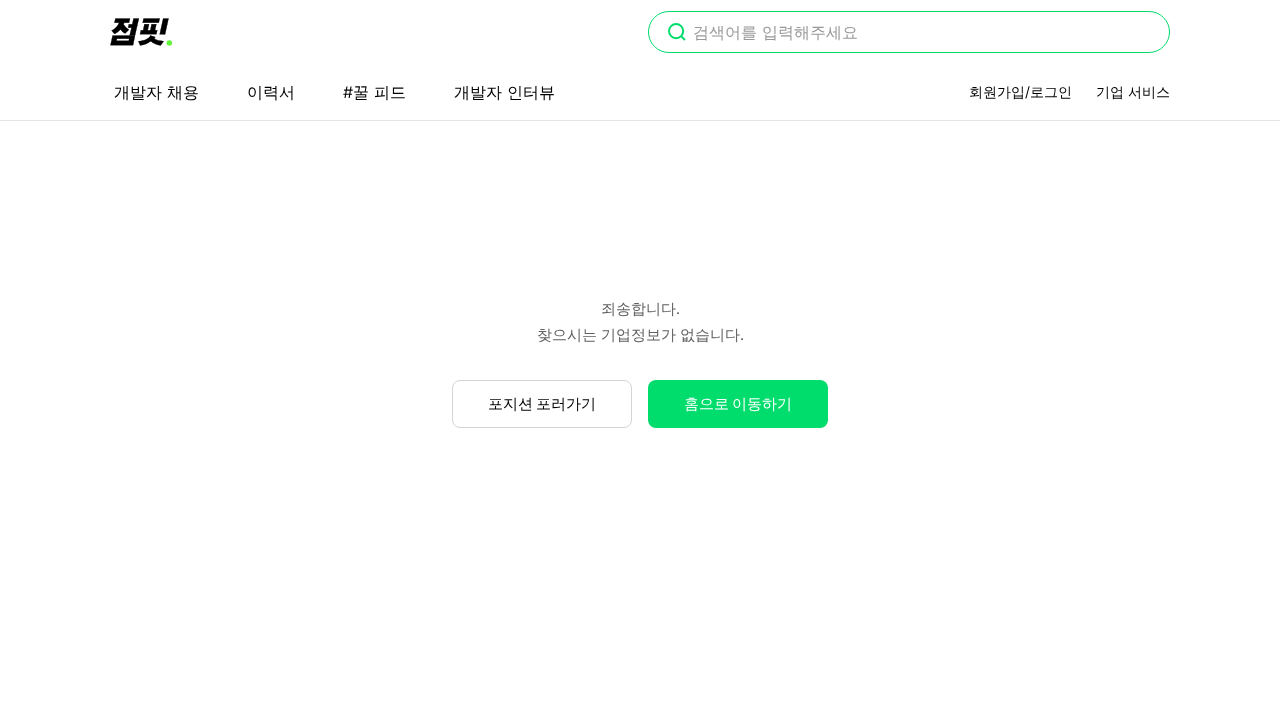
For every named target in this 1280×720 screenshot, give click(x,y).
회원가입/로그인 (1020, 91)
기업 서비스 (1133, 91)
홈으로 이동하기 (738, 403)
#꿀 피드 (374, 92)
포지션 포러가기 (542, 403)
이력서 (271, 92)
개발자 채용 (156, 92)
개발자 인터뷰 (504, 92)
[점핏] (141, 32)
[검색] (677, 34)
